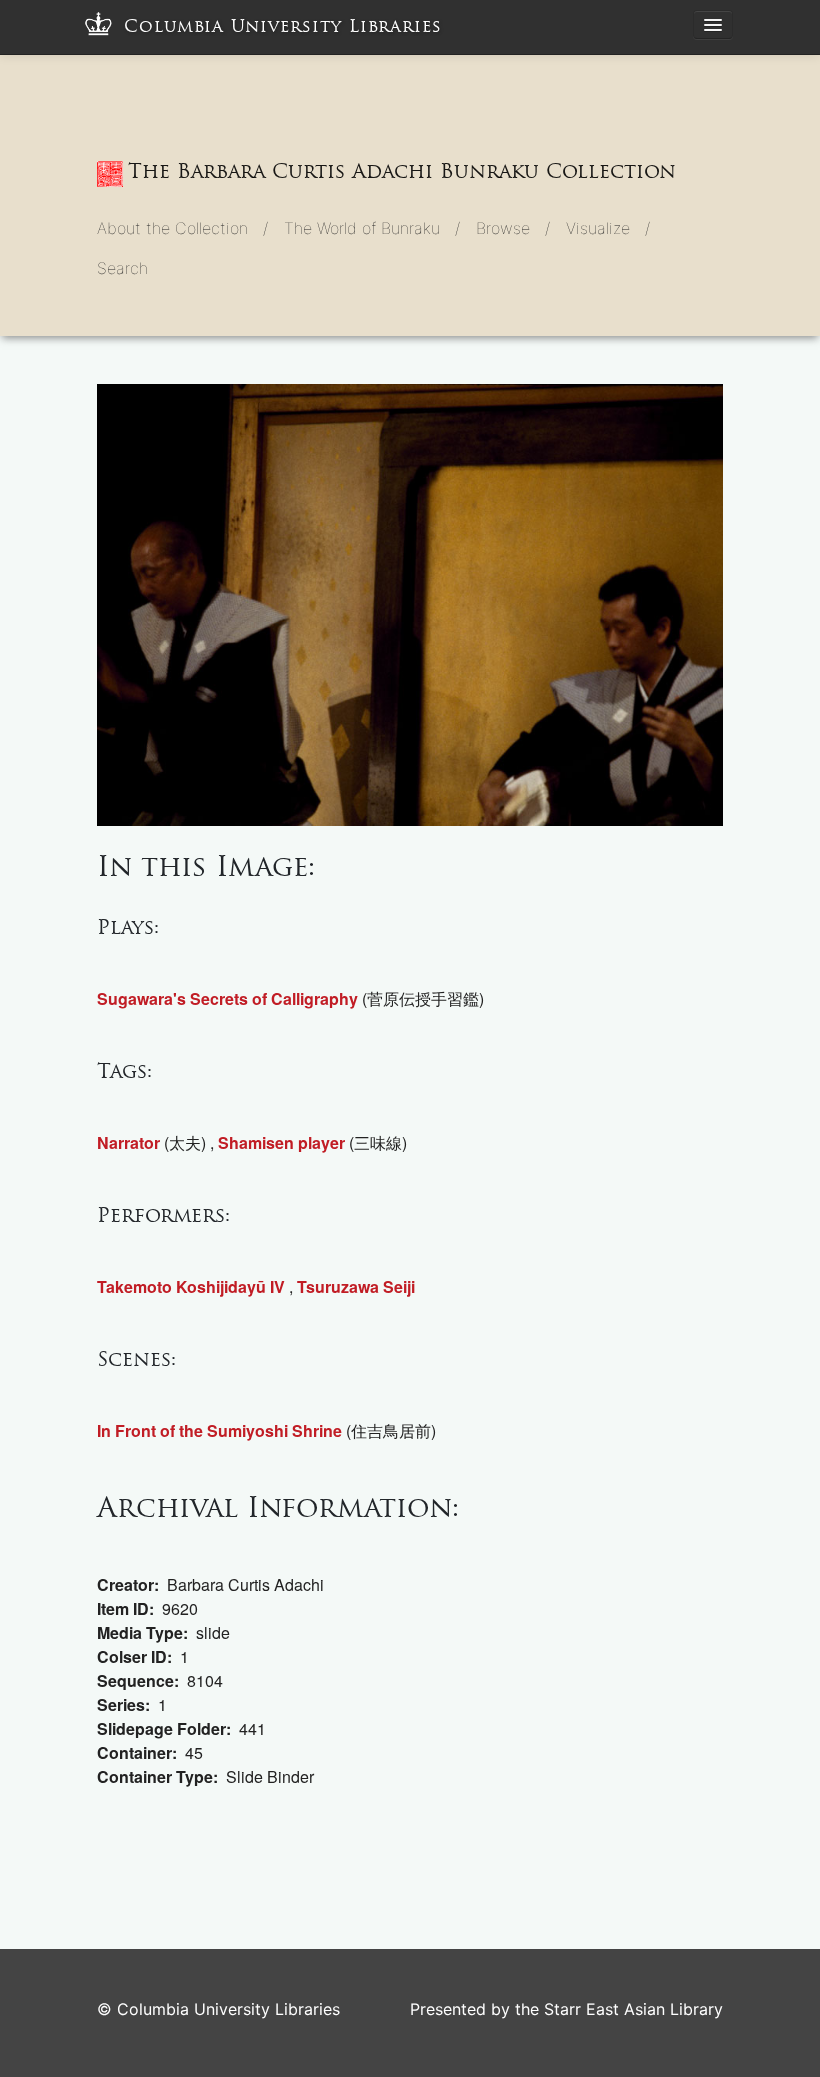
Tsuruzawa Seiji (356, 1286)
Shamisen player (281, 1142)
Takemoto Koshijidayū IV (191, 1286)
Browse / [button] (513, 228)
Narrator (128, 1142)
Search (122, 268)
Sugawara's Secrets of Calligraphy (227, 998)
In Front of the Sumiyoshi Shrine (219, 1430)
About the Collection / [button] (182, 228)
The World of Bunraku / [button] (372, 228)
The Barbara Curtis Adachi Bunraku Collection (402, 171)
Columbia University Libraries (283, 26)
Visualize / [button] (608, 228)
